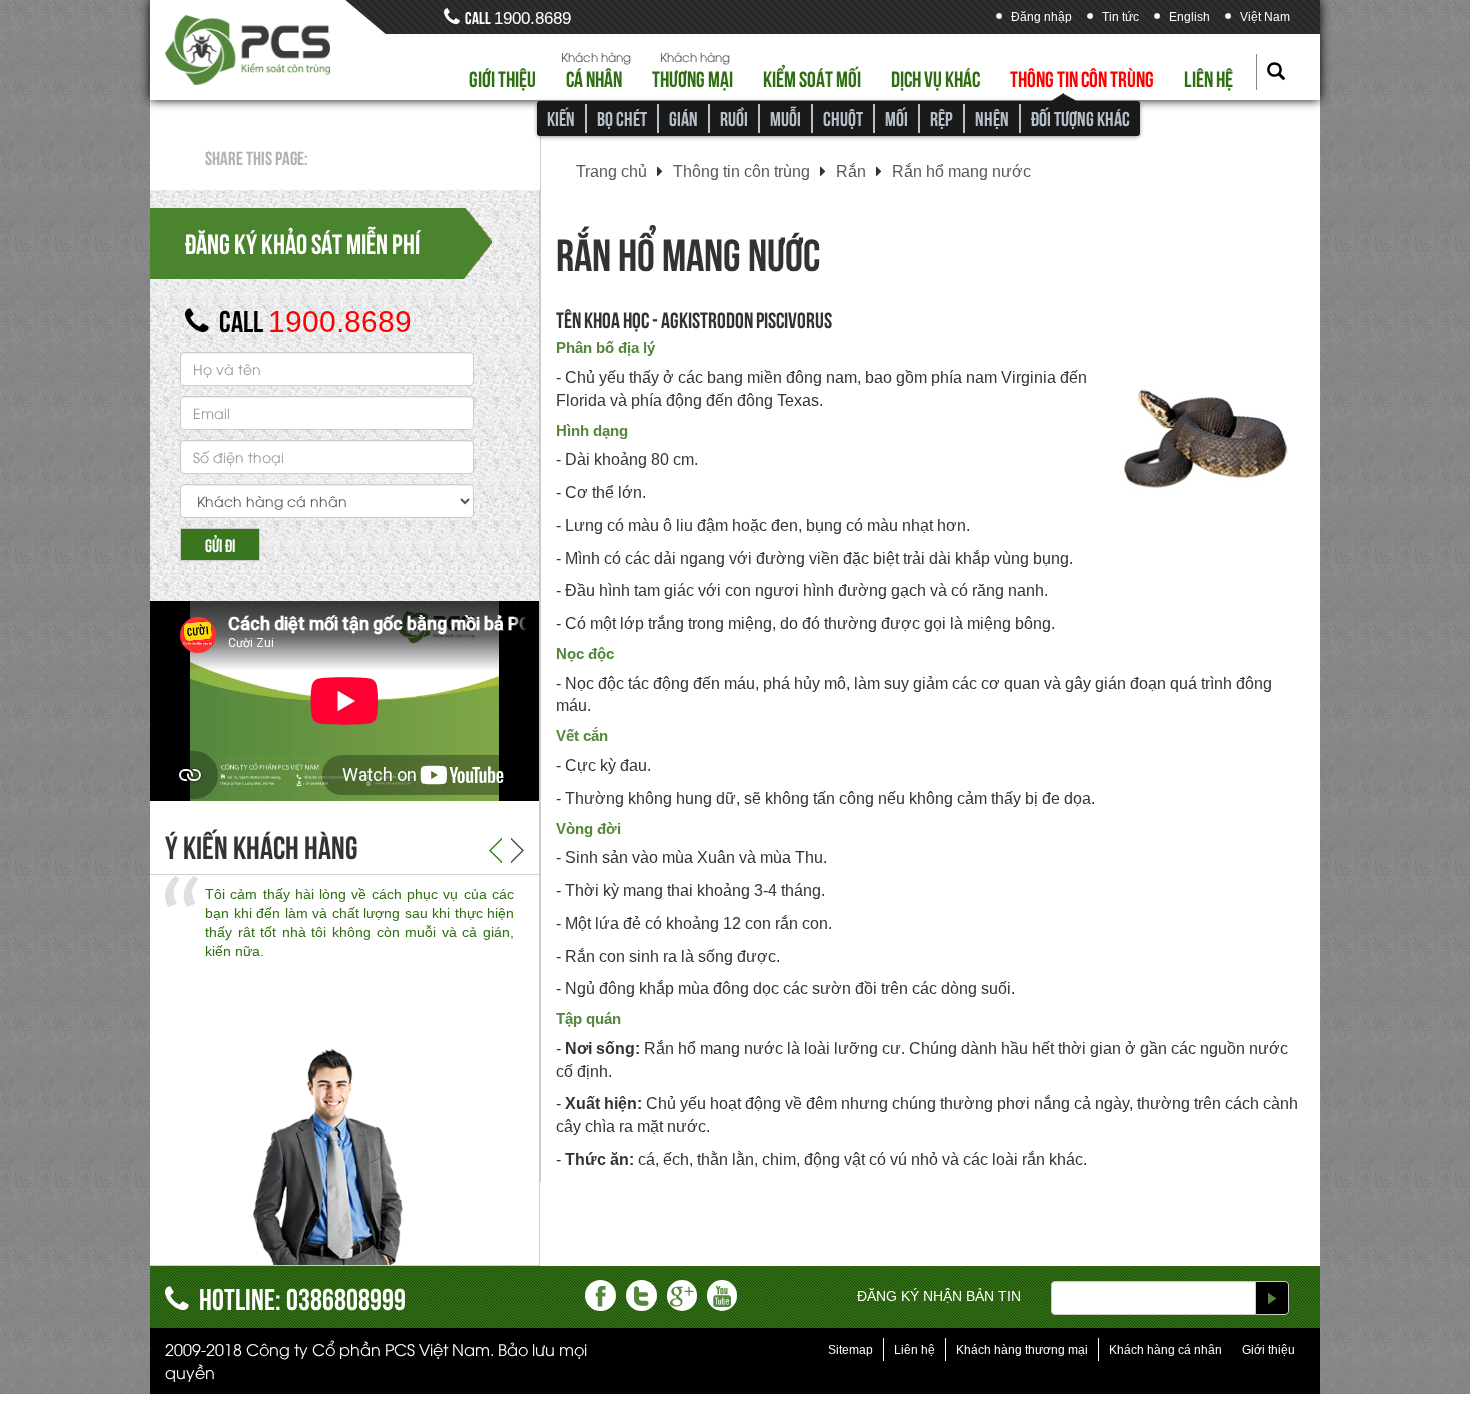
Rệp (941, 117)
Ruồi (734, 117)
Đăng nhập (1041, 17)
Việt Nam (1265, 17)
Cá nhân (594, 77)
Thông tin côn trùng (1082, 77)
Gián (683, 117)
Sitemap (850, 1350)
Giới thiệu (502, 77)
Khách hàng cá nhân (1165, 1350)
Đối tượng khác (1080, 117)
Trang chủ (611, 171)
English (1189, 17)
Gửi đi (220, 544)
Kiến (561, 117)
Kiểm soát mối (812, 77)
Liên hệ (1208, 77)
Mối (896, 117)
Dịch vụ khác (935, 77)
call (518, 16)
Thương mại (692, 77)
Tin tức (1120, 17)
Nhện (992, 117)
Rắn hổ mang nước (961, 171)
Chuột (843, 117)
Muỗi (785, 117)
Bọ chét (622, 117)
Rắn (851, 171)
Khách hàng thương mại (1022, 1350)
